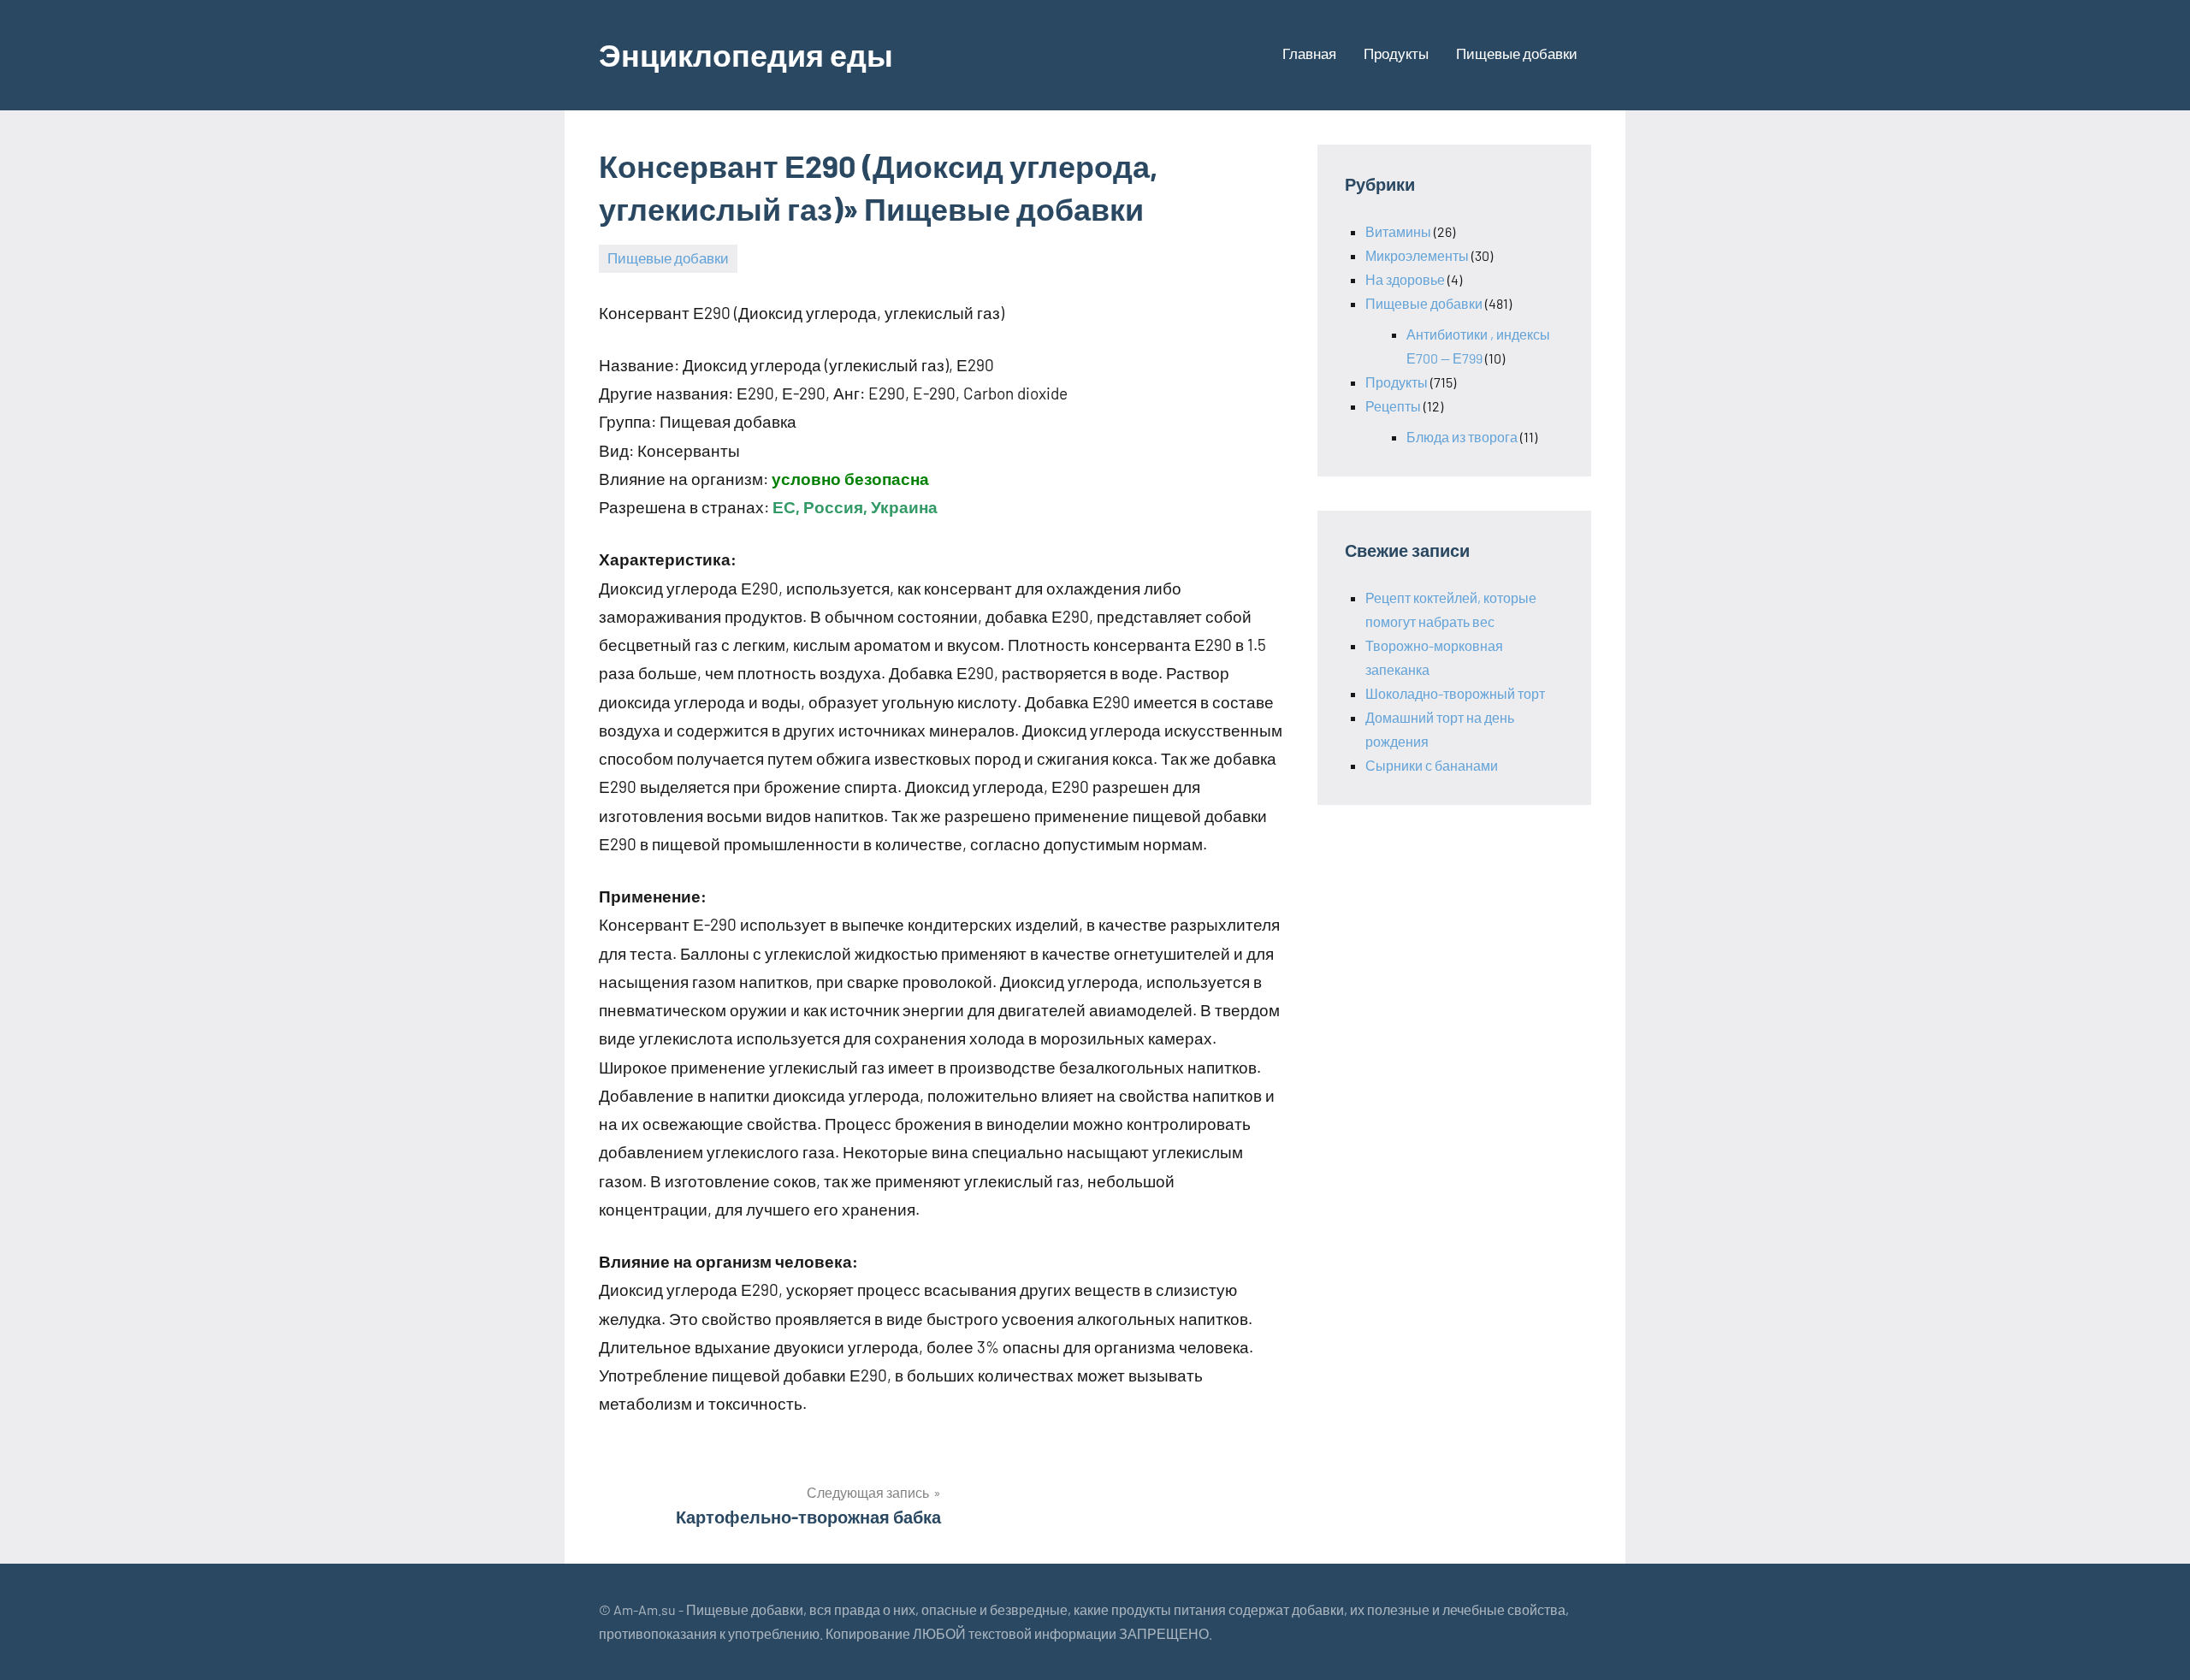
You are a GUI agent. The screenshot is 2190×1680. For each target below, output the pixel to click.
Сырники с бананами (1432, 765)
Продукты (1396, 53)
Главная (1309, 53)
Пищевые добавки (1517, 53)
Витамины (1398, 231)
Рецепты (1393, 406)
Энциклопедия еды (746, 54)
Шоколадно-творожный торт (1455, 693)
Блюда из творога (1462, 437)
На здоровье (1405, 279)
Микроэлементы (1417, 255)
